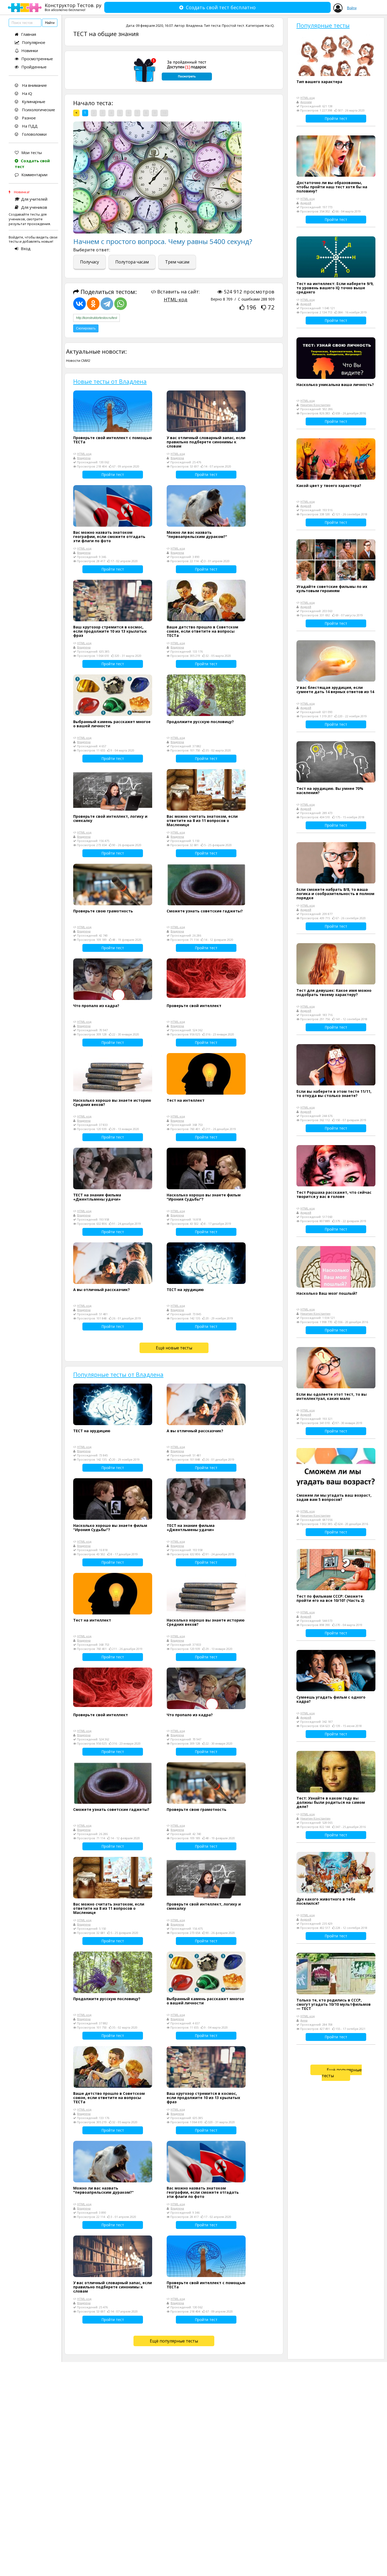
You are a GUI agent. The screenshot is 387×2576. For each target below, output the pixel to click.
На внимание (34, 85)
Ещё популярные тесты (174, 2341)
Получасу (90, 262)
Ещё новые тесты (174, 1348)
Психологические (38, 110)
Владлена (194, 26)
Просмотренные (37, 59)
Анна (304, 2020)
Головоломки (34, 134)
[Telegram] (107, 304)
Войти (352, 8)
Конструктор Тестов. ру (73, 7)
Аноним (306, 102)
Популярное (34, 42)
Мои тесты (32, 153)
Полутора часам (132, 262)
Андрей (306, 203)
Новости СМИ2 (78, 360)
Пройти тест (113, 474)
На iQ (26, 93)
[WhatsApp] (121, 304)
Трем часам (177, 262)
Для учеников (34, 207)
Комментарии (34, 175)
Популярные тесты (323, 25)
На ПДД (29, 126)
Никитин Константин (315, 405)
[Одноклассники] (93, 304)
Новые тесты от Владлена (110, 381)
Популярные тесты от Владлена (118, 1374)
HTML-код (175, 299)
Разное (28, 118)
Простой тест (233, 26)
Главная (29, 34)
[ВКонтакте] (80, 304)
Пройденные (34, 67)
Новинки (30, 50)
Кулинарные (33, 101)
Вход (26, 248)
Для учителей (34, 199)
